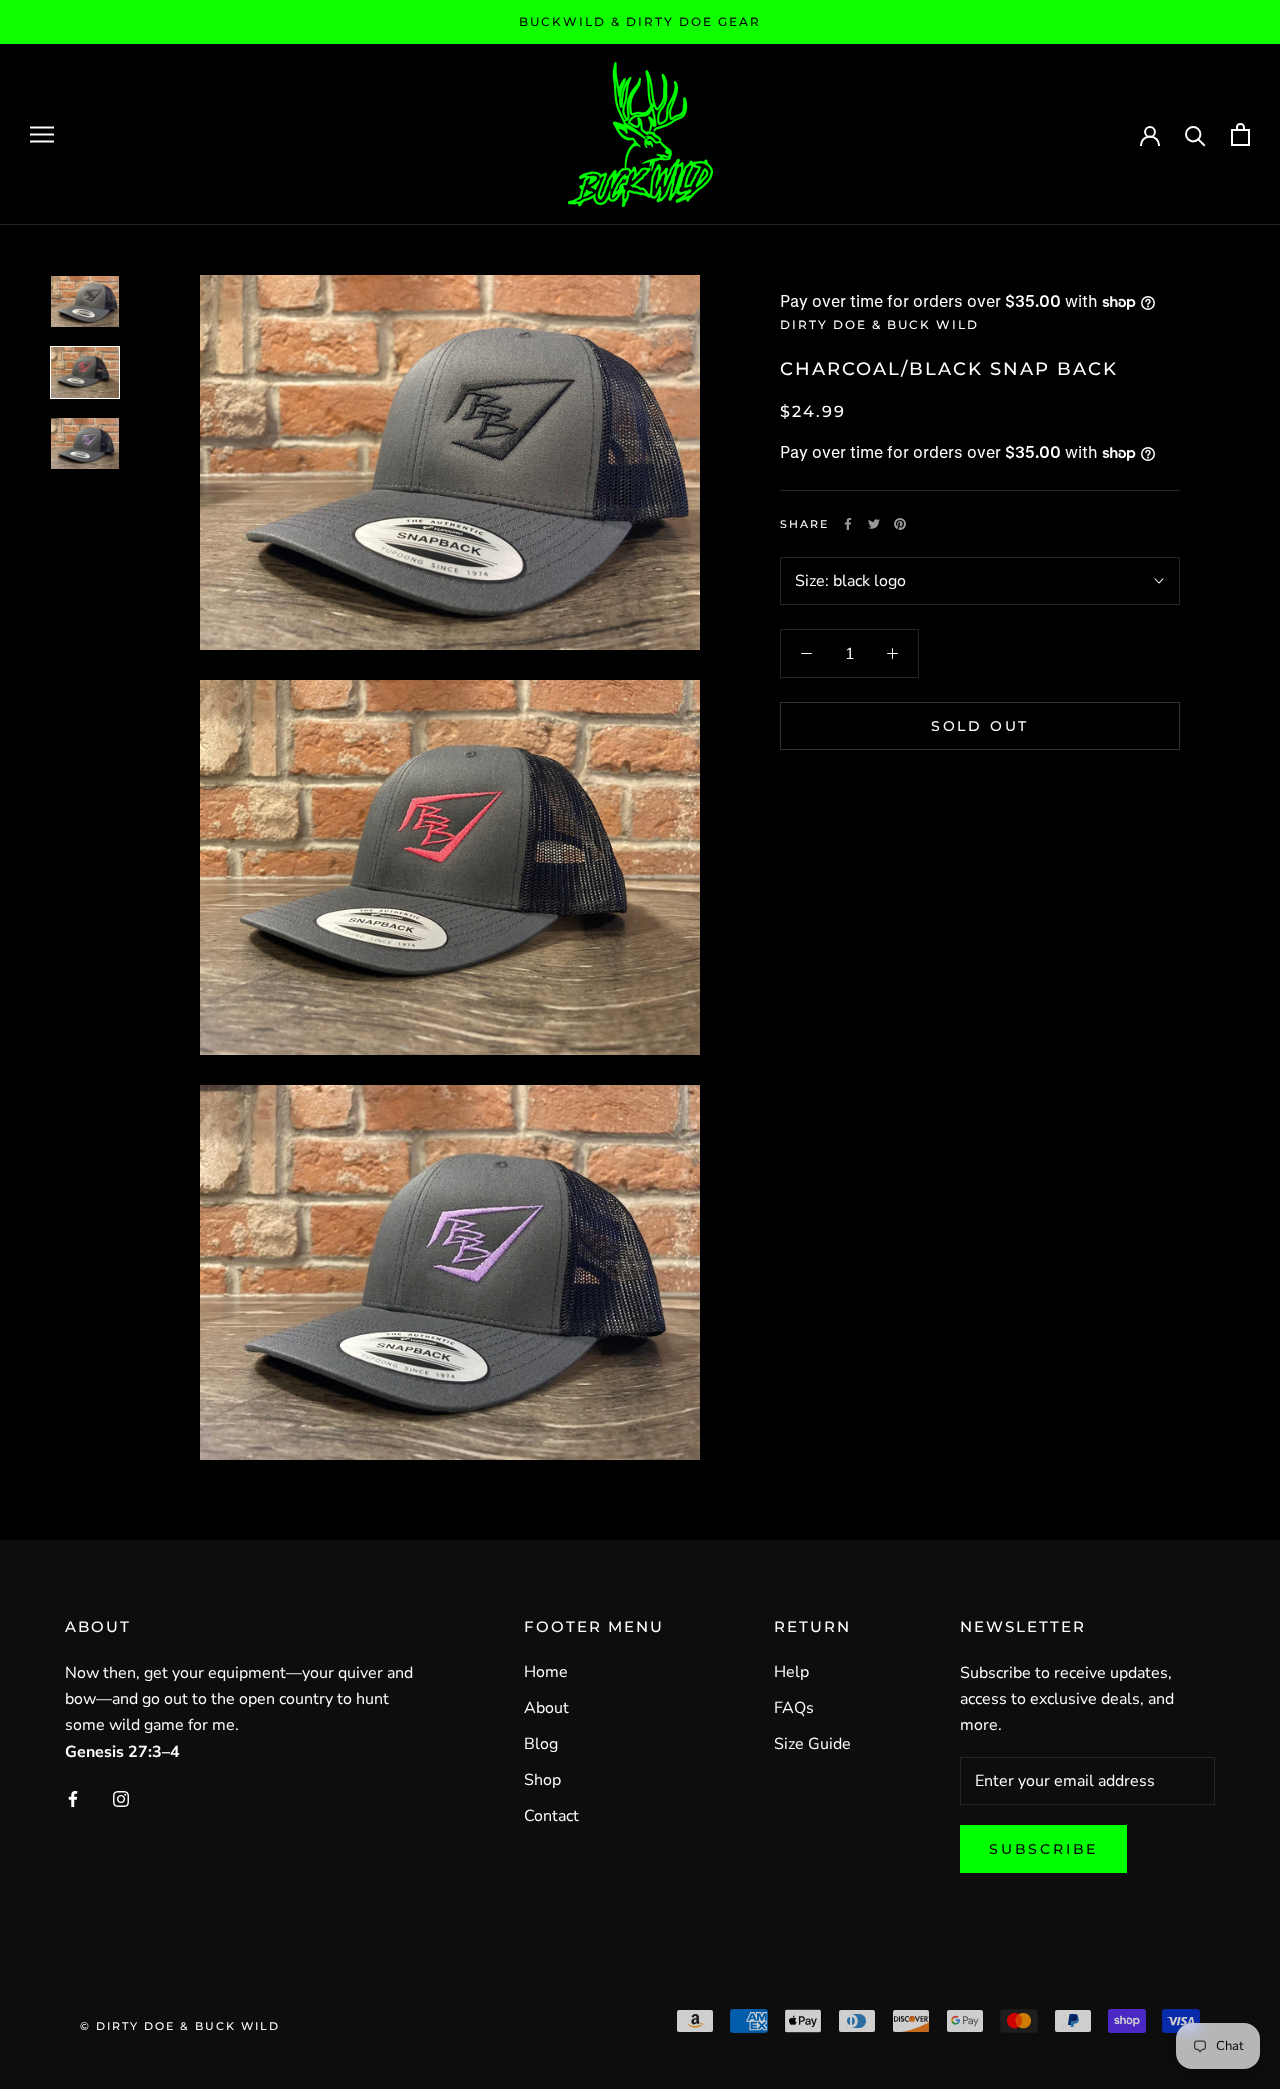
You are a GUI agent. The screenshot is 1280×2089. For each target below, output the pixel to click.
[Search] (1195, 134)
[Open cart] (1240, 134)
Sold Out (980, 726)
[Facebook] (848, 524)
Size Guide (812, 1744)
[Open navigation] (42, 134)
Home (546, 1672)
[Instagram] (121, 1798)
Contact (551, 1816)
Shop (542, 1780)
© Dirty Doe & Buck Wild (180, 2026)
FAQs (794, 1708)
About (546, 1708)
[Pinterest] (900, 524)
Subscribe (1043, 1849)
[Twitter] (874, 524)
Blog (541, 1744)
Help (791, 1672)
